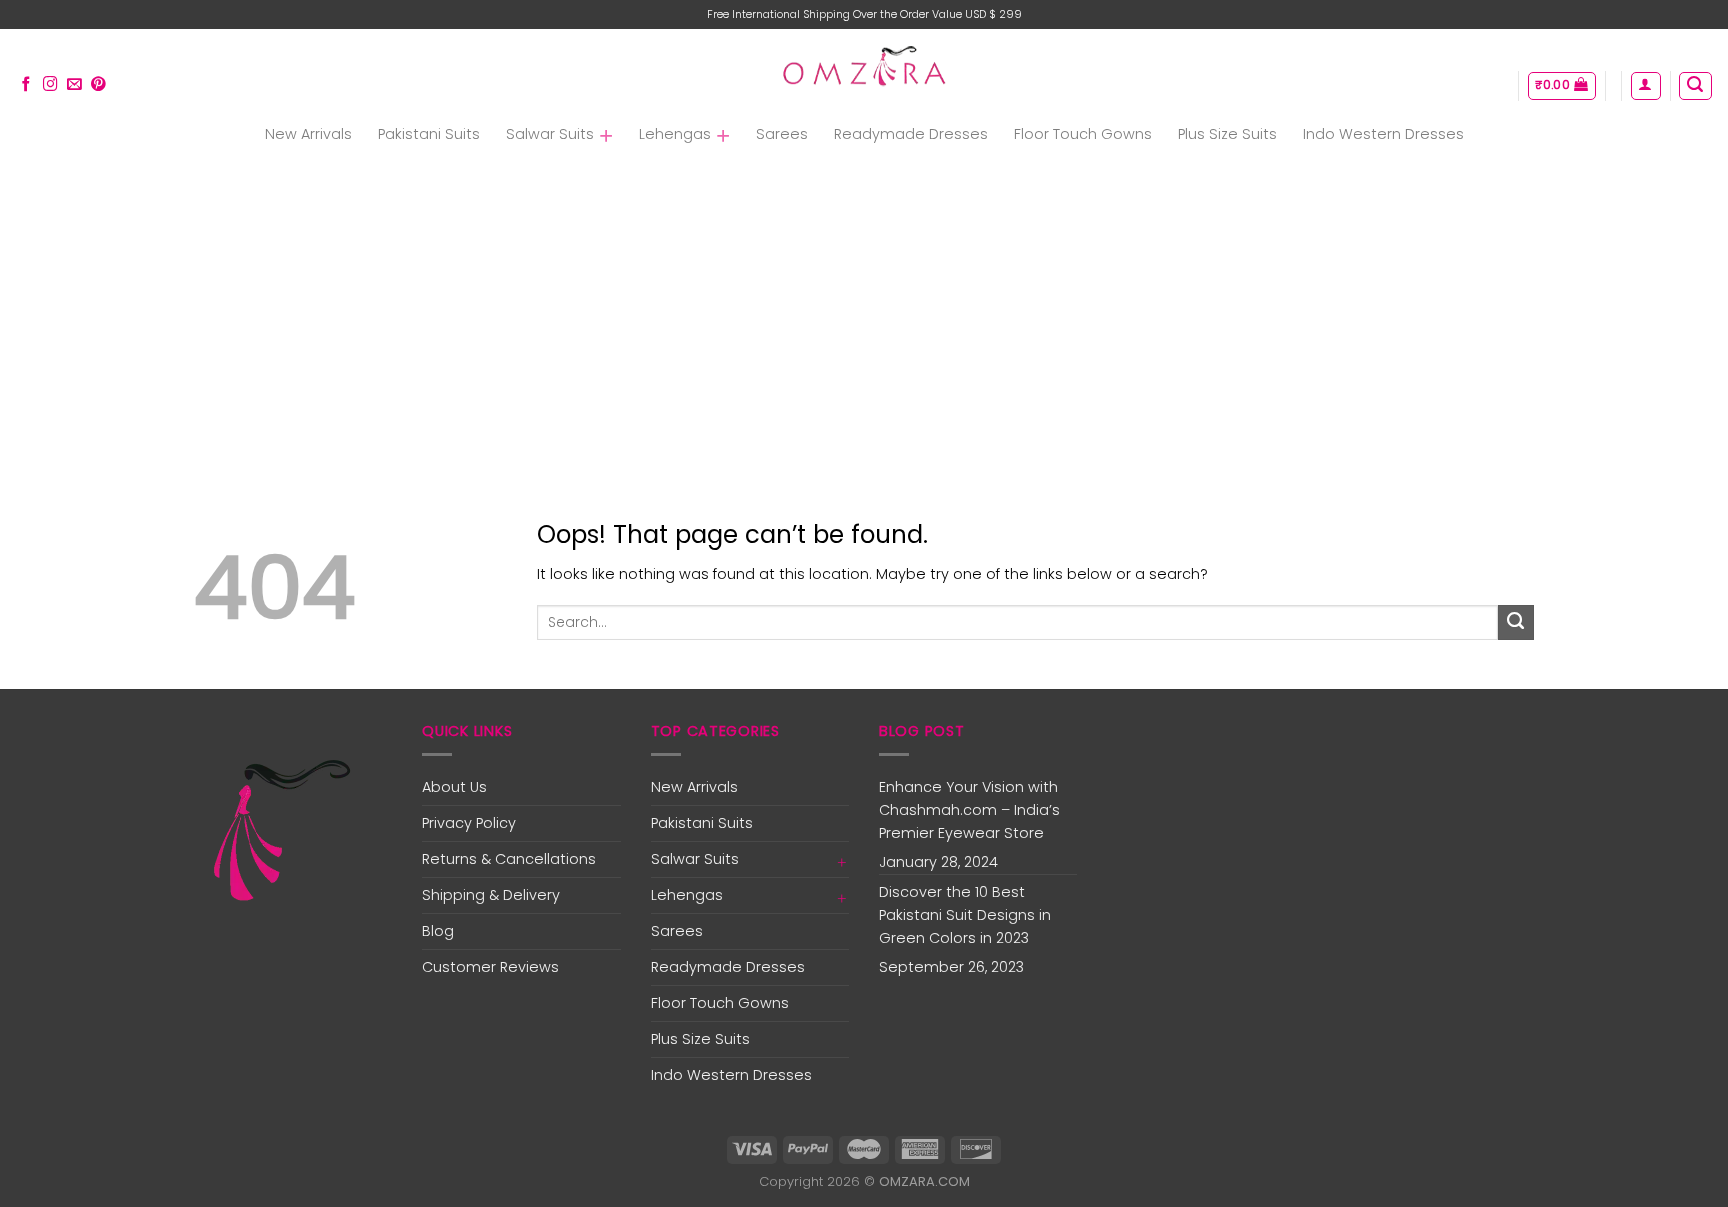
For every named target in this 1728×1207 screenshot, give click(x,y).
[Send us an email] (74, 85)
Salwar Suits (550, 134)
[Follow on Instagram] (50, 85)
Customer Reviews (490, 967)
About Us (454, 787)
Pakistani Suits (429, 134)
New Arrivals (308, 134)
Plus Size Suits (1227, 134)
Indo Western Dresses (1383, 134)
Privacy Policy (469, 823)
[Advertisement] (864, 309)
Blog (438, 931)
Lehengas (675, 134)
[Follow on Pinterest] (98, 85)
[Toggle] (842, 860)
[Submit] (1516, 623)
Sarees (782, 134)
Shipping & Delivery (491, 895)
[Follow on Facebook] (26, 85)
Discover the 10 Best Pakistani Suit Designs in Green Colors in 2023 (965, 915)
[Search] (1695, 86)
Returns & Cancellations (509, 859)
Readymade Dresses (911, 134)
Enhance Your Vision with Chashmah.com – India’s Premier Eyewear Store (969, 810)
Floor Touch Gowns (1083, 134)
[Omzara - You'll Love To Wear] (864, 68)
